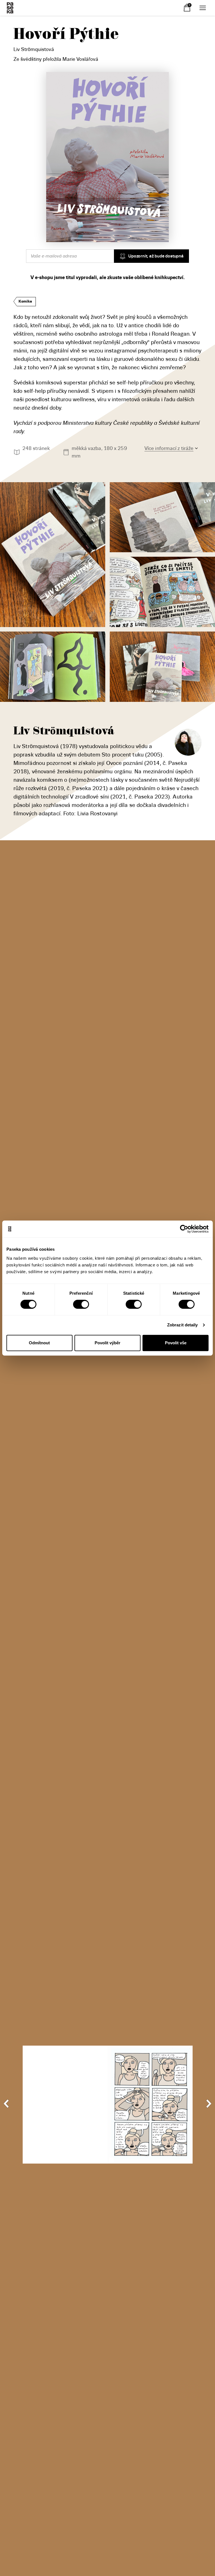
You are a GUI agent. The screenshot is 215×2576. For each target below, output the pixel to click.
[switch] (81, 1304)
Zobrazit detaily (183, 1325)
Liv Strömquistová (34, 49)
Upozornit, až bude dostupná (156, 256)
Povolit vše (176, 1343)
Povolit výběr (107, 1343)
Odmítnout (39, 1343)
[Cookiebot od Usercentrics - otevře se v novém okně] (184, 1229)
